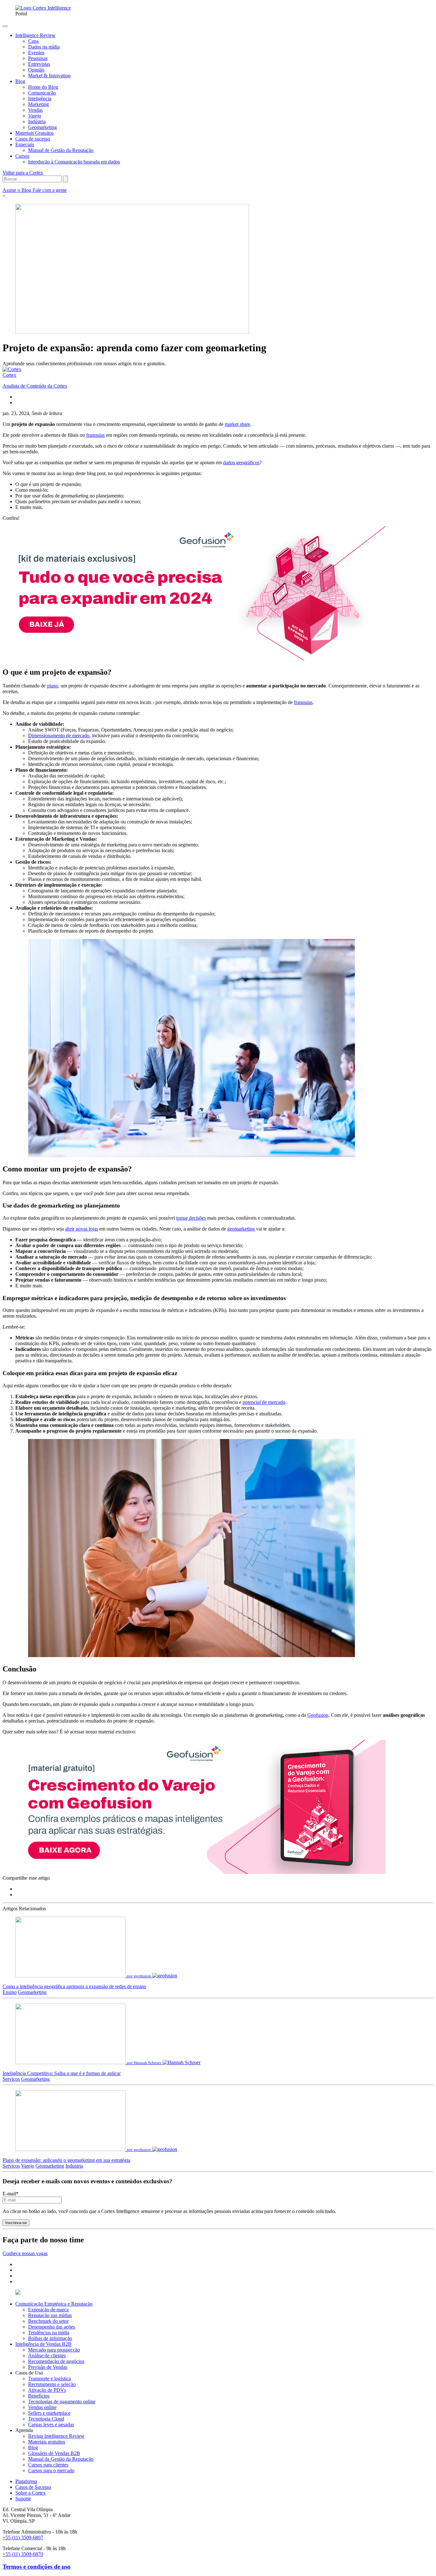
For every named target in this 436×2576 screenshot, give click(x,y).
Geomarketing (32, 1992)
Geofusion (318, 1715)
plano (53, 686)
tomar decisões (191, 1218)
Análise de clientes (47, 2356)
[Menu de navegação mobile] (5, 26)
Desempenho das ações (52, 2327)
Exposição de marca (48, 2310)
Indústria (74, 2166)
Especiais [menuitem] (25, 144)
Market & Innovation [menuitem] (49, 76)
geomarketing (241, 1229)
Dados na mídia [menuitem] (44, 47)
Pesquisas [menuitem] (38, 58)
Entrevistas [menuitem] (39, 64)
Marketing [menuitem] (38, 104)
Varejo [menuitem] (35, 116)
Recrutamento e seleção (52, 2384)
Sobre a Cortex (30, 2493)
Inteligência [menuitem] (40, 98)
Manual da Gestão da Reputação (61, 2459)
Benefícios (39, 2396)
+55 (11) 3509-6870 (23, 2554)
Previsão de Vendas (48, 2367)
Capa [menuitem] (33, 41)
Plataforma (26, 2481)
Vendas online (42, 2407)
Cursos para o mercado (51, 2470)
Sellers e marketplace (49, 2413)
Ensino (10, 1992)
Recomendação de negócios (56, 2361)
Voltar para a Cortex (23, 173)
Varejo (28, 2166)
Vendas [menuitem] (35, 110)
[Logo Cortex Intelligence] (43, 8)
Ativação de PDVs (47, 2390)
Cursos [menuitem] (22, 156)
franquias (95, 435)
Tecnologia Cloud (46, 2419)
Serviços (11, 2079)
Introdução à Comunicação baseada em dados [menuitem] (74, 162)
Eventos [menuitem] (36, 53)
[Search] (65, 179)
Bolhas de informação (50, 2338)
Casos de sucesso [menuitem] (33, 139)
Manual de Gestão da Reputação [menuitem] (61, 150)
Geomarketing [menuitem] (42, 127)
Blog (33, 2447)
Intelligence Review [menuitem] (35, 35)
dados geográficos (241, 462)
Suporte (23, 2499)
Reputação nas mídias (50, 2315)
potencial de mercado (264, 1402)
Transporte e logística (49, 2379)
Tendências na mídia (49, 2333)
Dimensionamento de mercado (59, 735)
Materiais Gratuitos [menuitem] (34, 133)
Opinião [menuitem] (36, 70)
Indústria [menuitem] (37, 121)
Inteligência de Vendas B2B (43, 2344)
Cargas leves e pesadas (51, 2424)
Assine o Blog (18, 190)
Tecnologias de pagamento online (62, 2402)
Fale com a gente (50, 190)
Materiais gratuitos (47, 2442)
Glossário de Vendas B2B (54, 2453)
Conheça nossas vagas (25, 2253)
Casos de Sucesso (33, 2487)
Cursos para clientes (48, 2465)
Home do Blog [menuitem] (43, 87)
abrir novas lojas (82, 1229)
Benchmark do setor (48, 2321)
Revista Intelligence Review (56, 2436)
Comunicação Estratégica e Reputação (54, 2304)
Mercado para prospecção (54, 2350)
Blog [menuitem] (20, 81)
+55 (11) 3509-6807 (23, 2538)
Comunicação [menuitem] (42, 93)
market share (237, 424)
